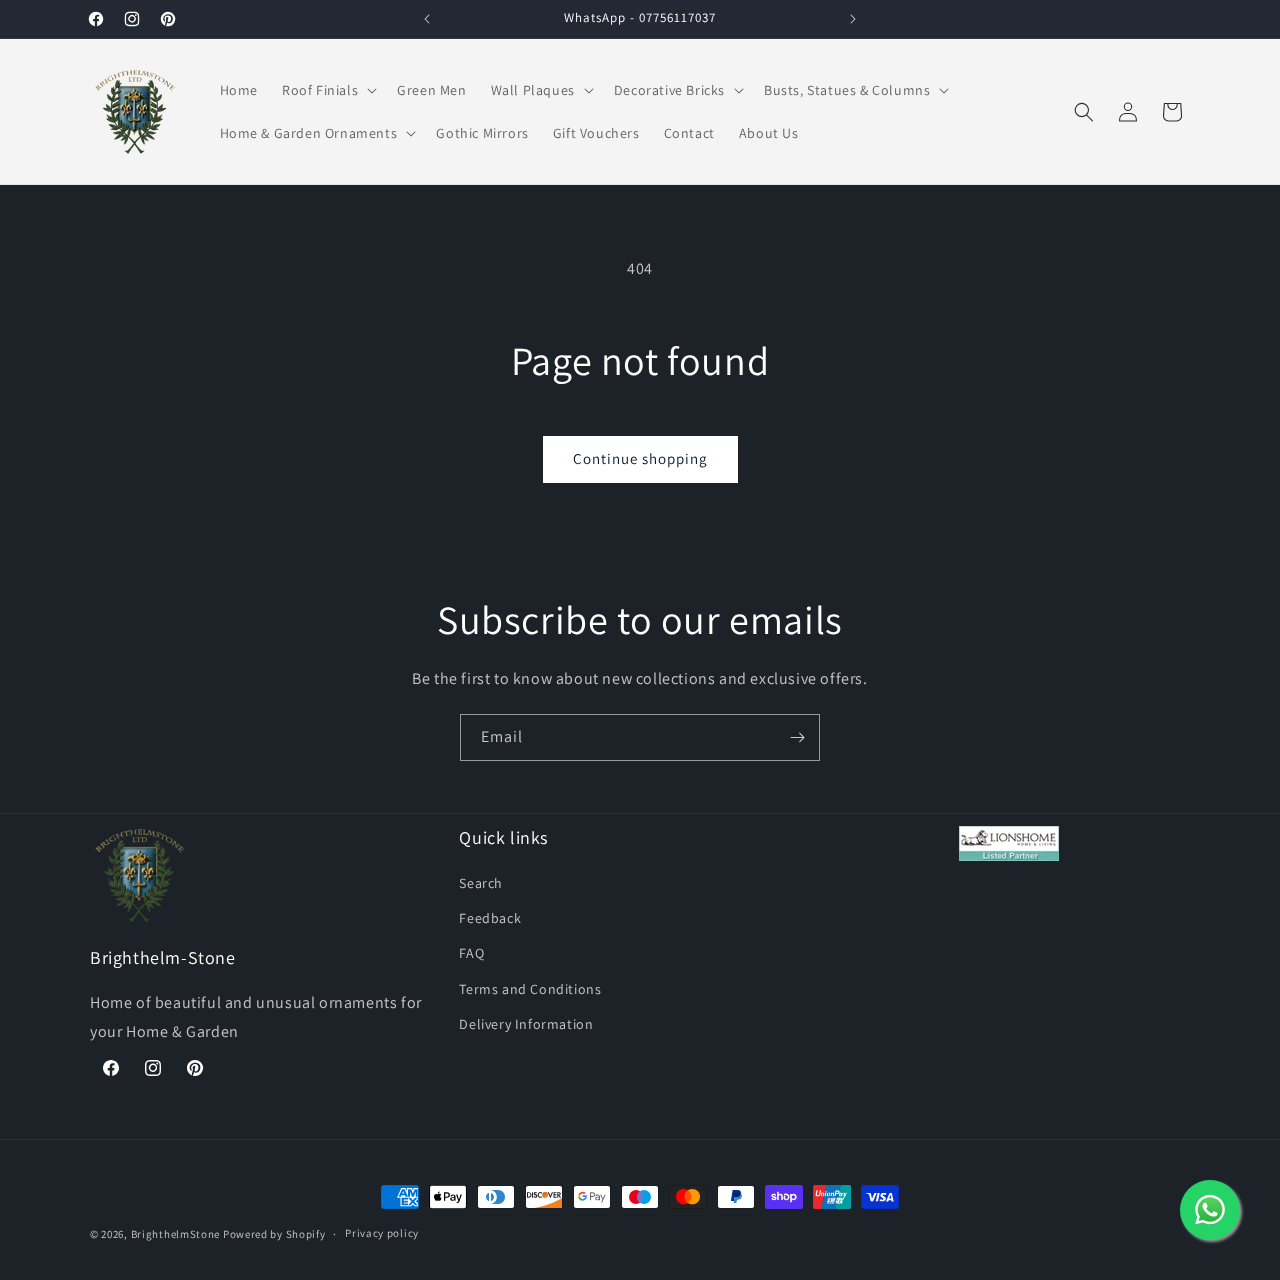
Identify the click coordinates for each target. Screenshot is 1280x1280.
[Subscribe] (797, 737)
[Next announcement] (853, 19)
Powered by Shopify (274, 1234)
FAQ (471, 953)
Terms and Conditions (530, 989)
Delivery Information (526, 1024)
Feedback (490, 918)
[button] (327, 90)
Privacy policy (382, 1233)
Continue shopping (640, 458)
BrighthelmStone (176, 1234)
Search (481, 883)
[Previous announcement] (427, 19)
